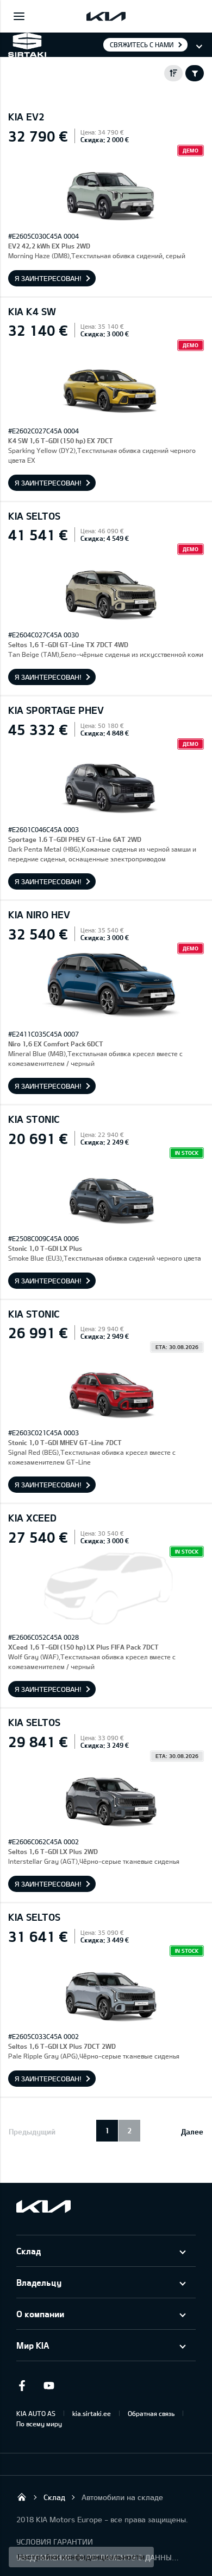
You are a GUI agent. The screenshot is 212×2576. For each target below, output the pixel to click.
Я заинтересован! (48, 278)
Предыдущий (32, 2131)
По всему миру (39, 2424)
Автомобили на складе (122, 2497)
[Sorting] (173, 73)
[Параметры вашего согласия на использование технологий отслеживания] (81, 2557)
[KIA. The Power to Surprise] (43, 2206)
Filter (195, 73)
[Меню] (19, 16)
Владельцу (39, 2282)
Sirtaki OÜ (22, 2497)
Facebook (22, 2386)
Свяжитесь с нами (142, 44)
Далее (192, 2131)
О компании (40, 2314)
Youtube (49, 2386)
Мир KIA (33, 2345)
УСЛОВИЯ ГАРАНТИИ (55, 2542)
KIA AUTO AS (36, 2413)
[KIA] (106, 16)
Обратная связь (151, 2413)
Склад (29, 2251)
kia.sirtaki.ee (92, 2413)
